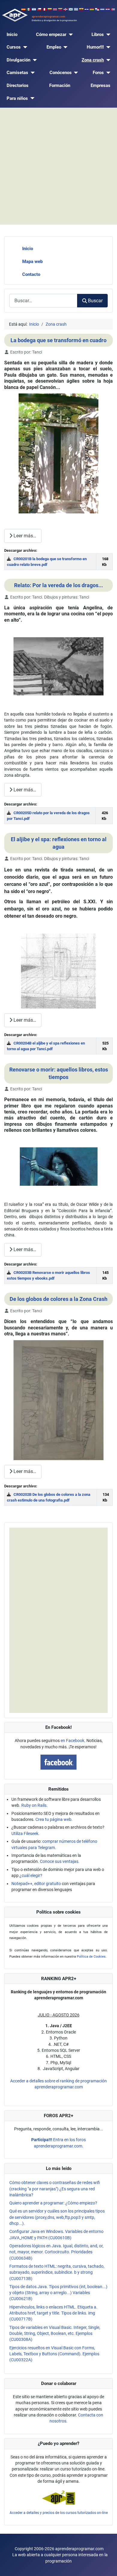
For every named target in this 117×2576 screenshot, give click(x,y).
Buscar (95, 301)
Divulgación (18, 60)
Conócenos (61, 73)
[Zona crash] (107, 60)
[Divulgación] (34, 60)
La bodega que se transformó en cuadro (58, 340)
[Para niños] (31, 99)
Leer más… (24, 536)
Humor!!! (95, 47)
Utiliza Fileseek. (25, 1833)
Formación (60, 85)
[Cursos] (24, 47)
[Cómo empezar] (70, 35)
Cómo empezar (51, 34)
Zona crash (93, 60)
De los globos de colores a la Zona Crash (58, 1299)
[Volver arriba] (107, 2566)
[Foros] (107, 73)
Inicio (12, 34)
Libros (98, 34)
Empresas (100, 85)
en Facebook (72, 1741)
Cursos (14, 47)
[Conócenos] (75, 73)
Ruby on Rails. (34, 1805)
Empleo (54, 47)
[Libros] (107, 35)
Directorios (18, 85)
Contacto (31, 274)
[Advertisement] (58, 166)
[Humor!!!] (107, 47)
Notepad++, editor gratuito (36, 1884)
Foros (98, 73)
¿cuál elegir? (31, 1875)
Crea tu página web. (54, 1819)
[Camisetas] (31, 73)
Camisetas (17, 73)
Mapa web (32, 261)
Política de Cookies (91, 1957)
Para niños (17, 98)
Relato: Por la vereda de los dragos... (58, 585)
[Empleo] (64, 47)
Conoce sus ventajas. (60, 1861)
